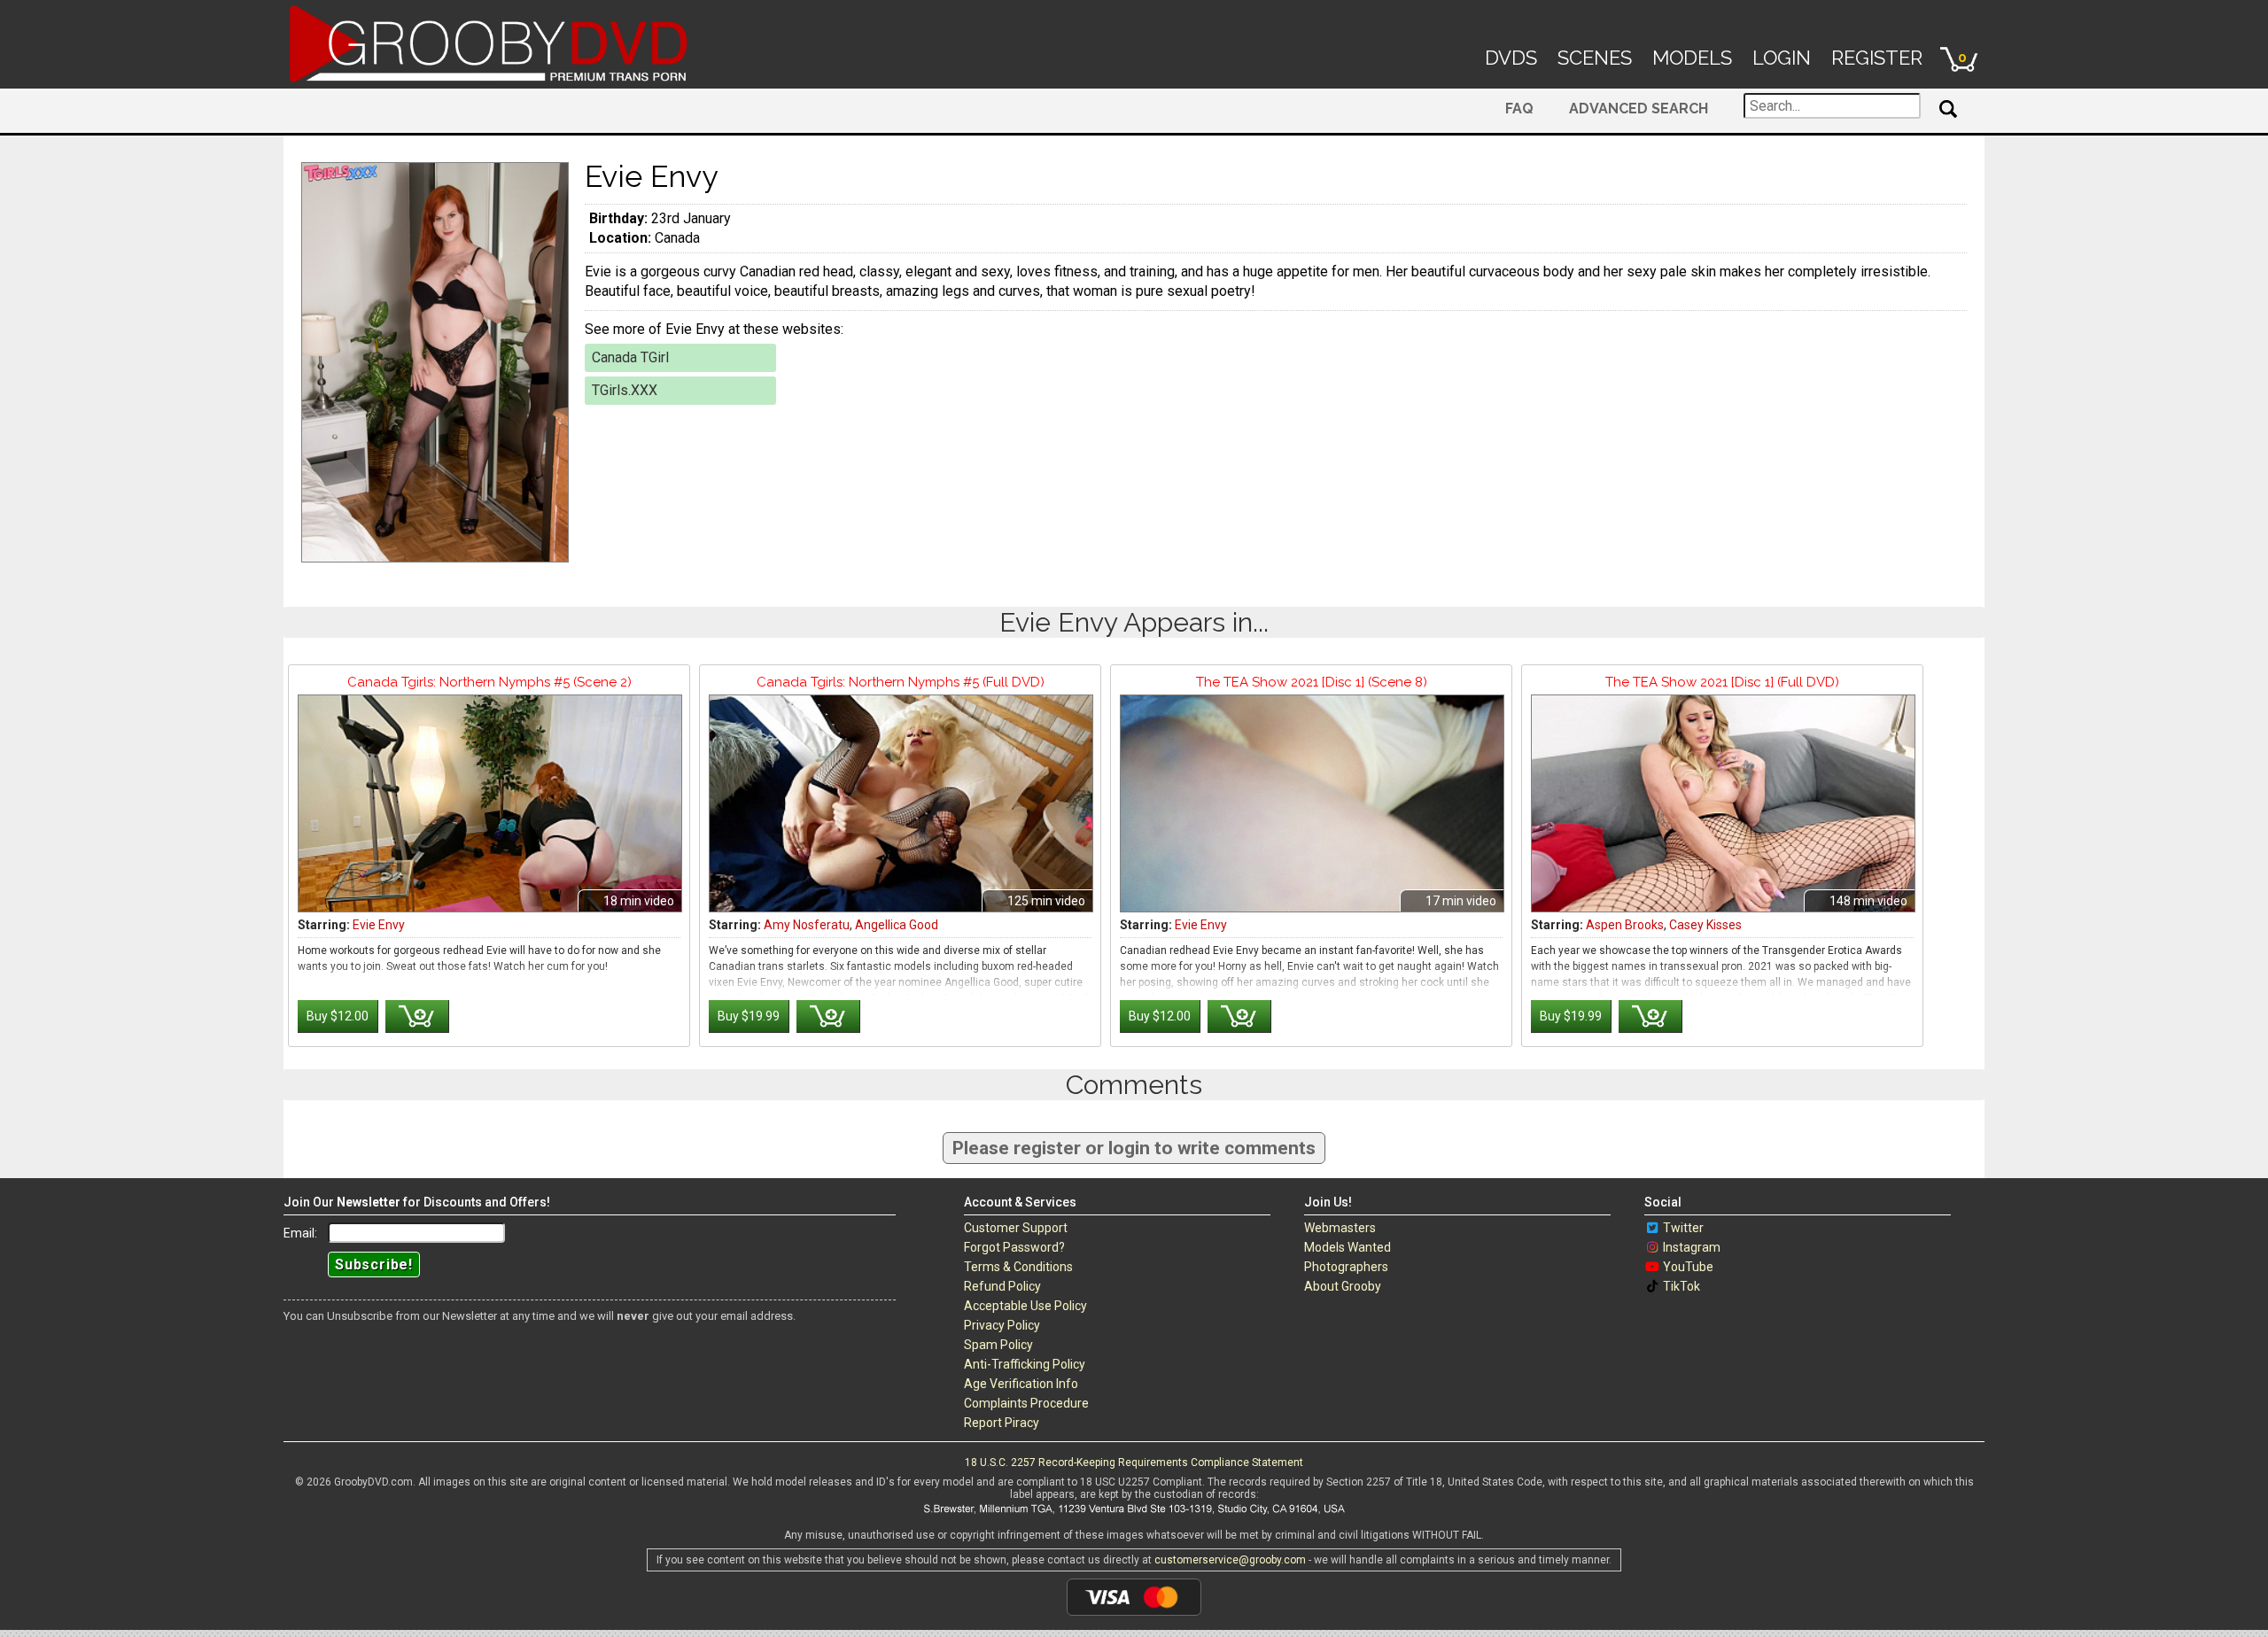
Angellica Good (897, 925)
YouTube (1688, 1267)
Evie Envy (379, 925)
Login (1782, 58)
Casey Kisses (1705, 925)
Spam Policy (998, 1345)
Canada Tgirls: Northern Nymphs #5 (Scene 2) (489, 682)
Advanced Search (1639, 109)
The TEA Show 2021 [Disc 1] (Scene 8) (1312, 682)
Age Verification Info (1021, 1384)
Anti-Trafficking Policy (1025, 1364)
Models (1692, 58)
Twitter (1683, 1228)
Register (1877, 58)
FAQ (1519, 109)
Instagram (1692, 1247)
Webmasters (1340, 1228)
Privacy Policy (1002, 1325)
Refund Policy (1002, 1286)
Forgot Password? (1014, 1247)
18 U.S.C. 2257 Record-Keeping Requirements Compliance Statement (1134, 1462)
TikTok (1682, 1286)
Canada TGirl (630, 357)
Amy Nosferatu (807, 925)
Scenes (1595, 58)
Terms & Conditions (1018, 1267)
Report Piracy (1002, 1423)
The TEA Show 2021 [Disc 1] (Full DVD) (1722, 682)
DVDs (1511, 58)
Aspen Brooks (1625, 925)
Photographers (1346, 1267)
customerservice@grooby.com (1230, 1560)
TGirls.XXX (625, 390)
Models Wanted (1348, 1247)
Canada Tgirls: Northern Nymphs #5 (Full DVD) (901, 682)
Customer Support (1016, 1228)
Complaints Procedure (1026, 1403)
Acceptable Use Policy (1025, 1306)
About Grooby (1343, 1286)
